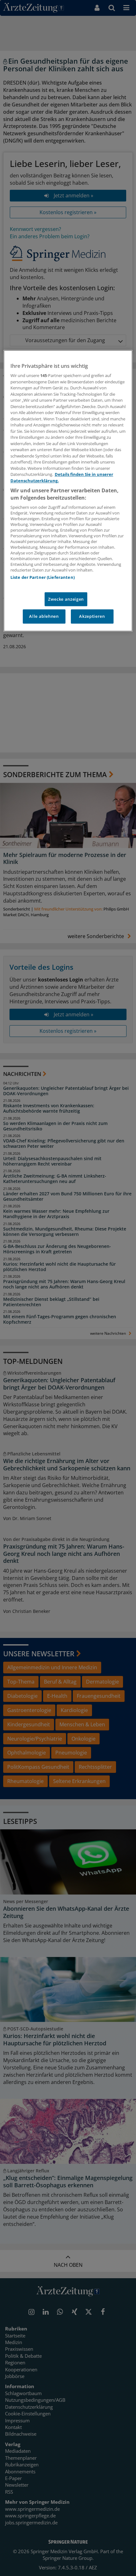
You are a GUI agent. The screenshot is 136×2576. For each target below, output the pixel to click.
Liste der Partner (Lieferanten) (43, 578)
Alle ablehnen (44, 617)
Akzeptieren (92, 617)
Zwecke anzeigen (66, 599)
